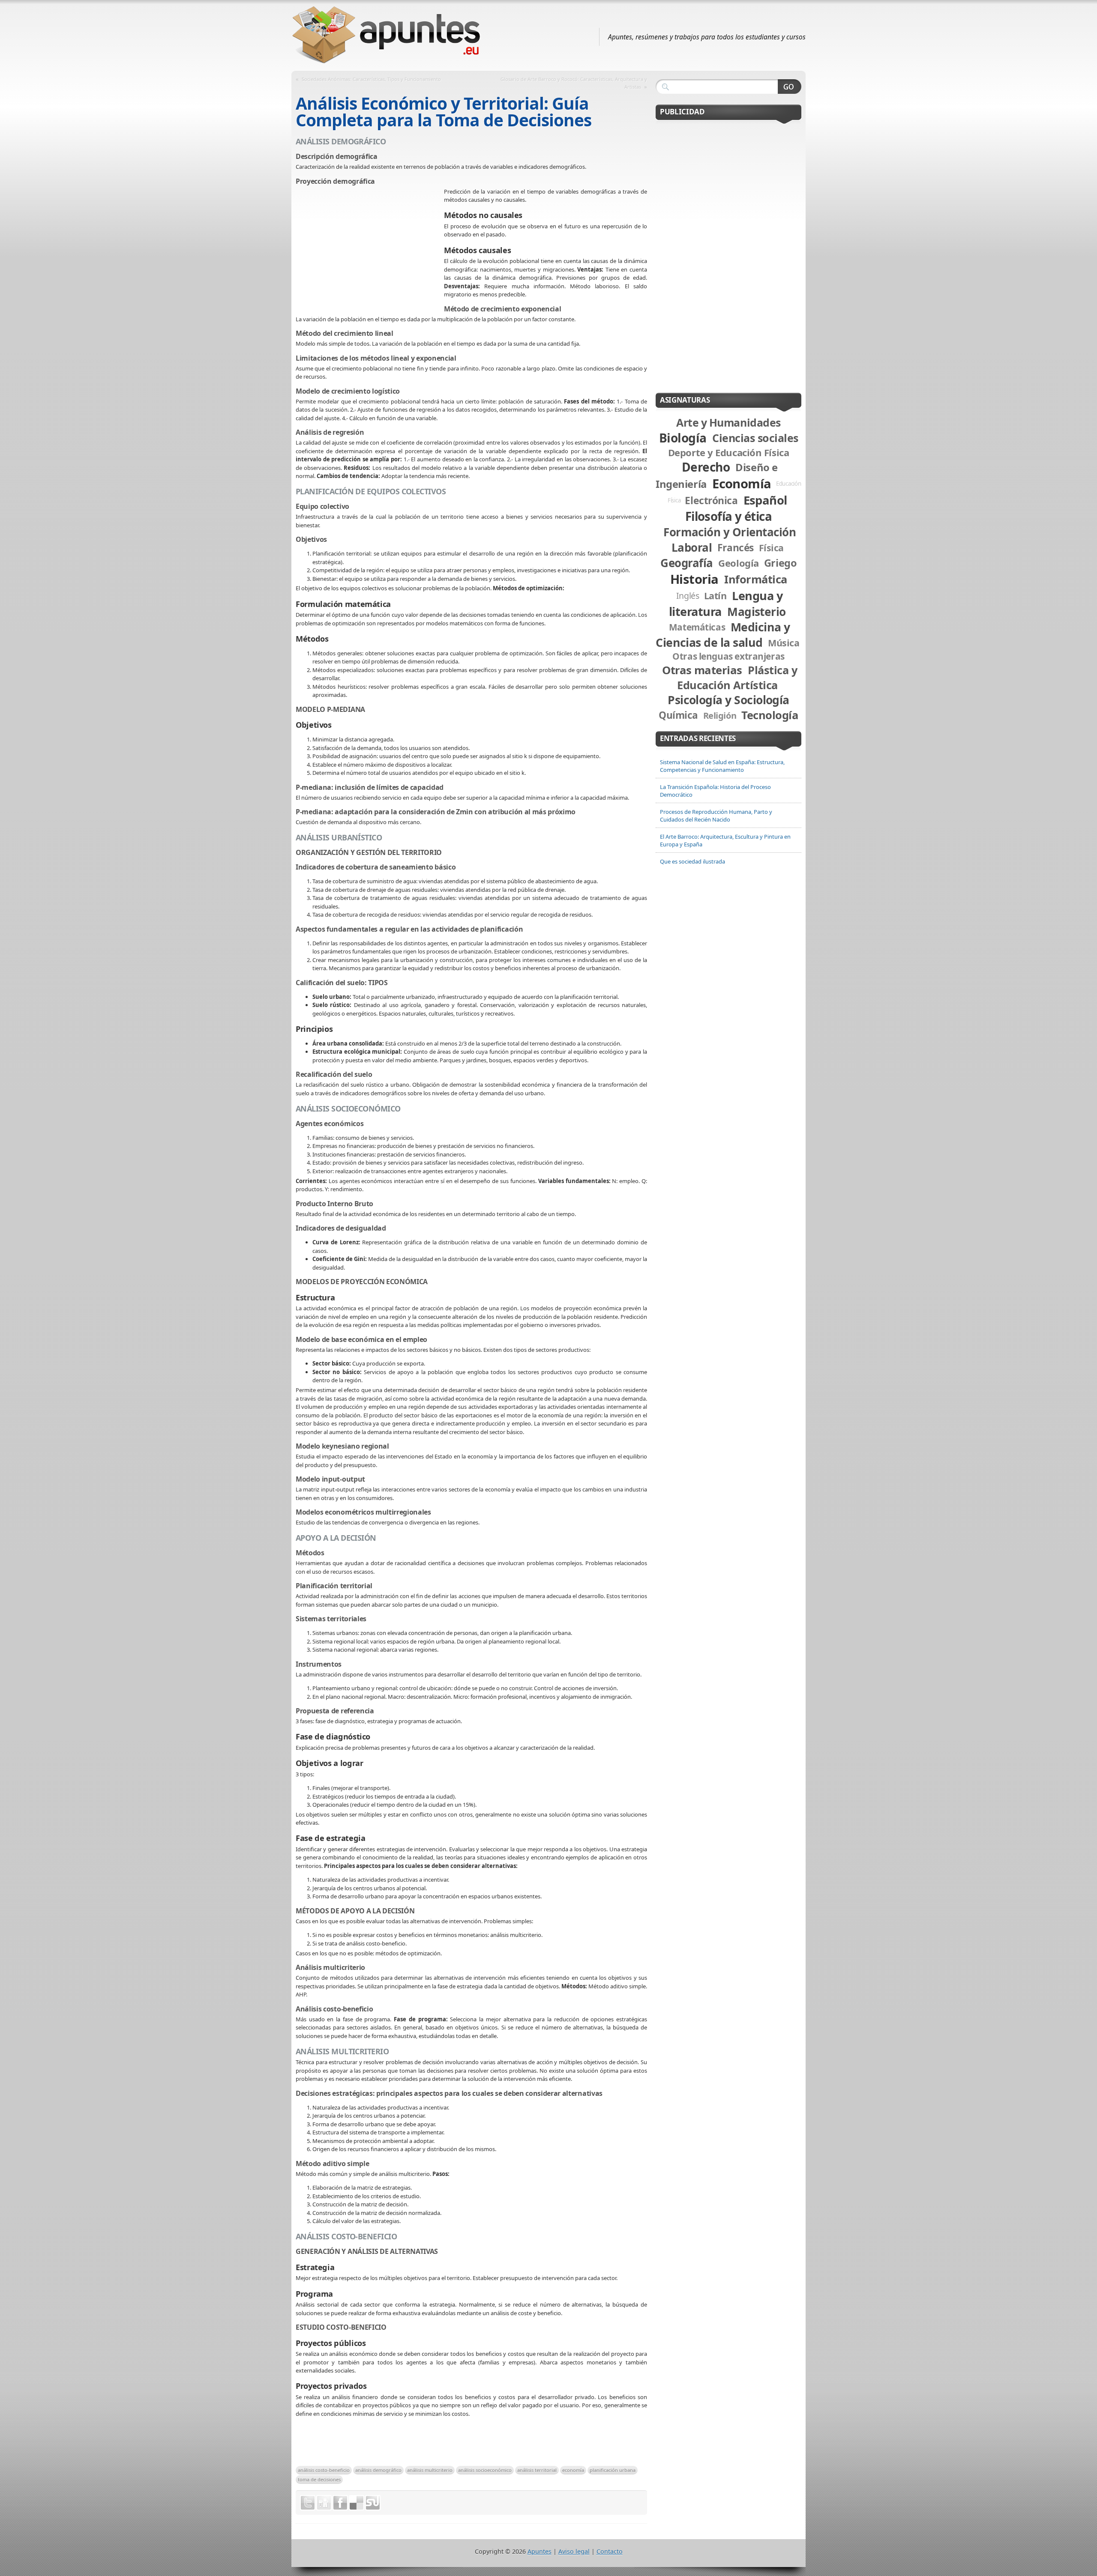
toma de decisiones (319, 2479)
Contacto (610, 2551)
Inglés (688, 596)
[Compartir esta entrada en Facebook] (340, 2503)
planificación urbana (613, 2470)
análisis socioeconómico (485, 2470)
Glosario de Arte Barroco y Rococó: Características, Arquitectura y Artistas (574, 83)
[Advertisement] (370, 250)
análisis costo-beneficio (324, 2470)
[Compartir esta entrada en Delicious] (357, 2503)
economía (573, 2470)
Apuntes (540, 2551)
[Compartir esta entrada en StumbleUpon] (373, 2503)
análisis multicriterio (430, 2470)
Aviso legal (574, 2551)
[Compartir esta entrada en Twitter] (308, 2503)
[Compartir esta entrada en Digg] (324, 2503)
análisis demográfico (378, 2470)
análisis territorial (537, 2470)
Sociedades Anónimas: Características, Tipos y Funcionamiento (371, 79)
